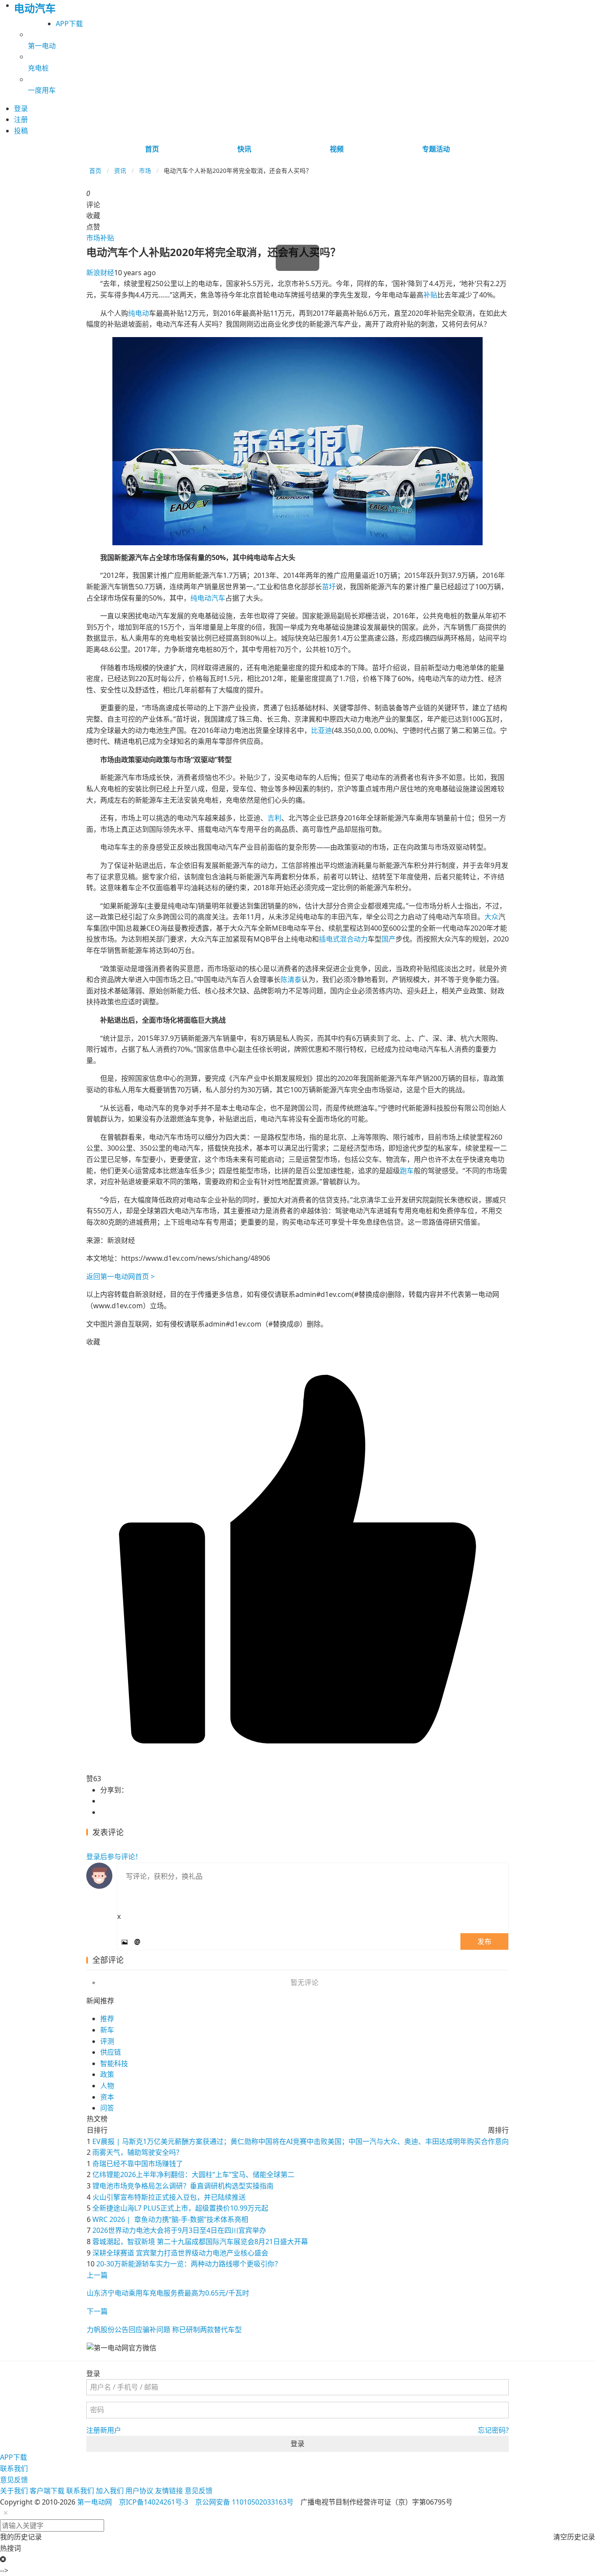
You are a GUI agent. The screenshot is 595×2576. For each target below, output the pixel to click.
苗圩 (329, 587)
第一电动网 (95, 2502)
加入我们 (110, 2491)
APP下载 (69, 24)
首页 (152, 149)
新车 (107, 2030)
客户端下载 (47, 2491)
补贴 (107, 238)
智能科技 (114, 2063)
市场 (145, 170)
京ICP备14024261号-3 (154, 2502)
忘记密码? (493, 2430)
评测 (107, 2041)
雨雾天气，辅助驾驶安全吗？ (138, 2152)
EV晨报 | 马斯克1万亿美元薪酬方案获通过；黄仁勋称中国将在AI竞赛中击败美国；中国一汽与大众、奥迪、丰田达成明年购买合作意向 (301, 2141)
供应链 (111, 2052)
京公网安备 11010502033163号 (244, 2502)
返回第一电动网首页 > (120, 1276)
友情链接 (169, 2491)
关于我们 (14, 2491)
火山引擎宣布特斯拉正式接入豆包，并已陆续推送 (169, 2197)
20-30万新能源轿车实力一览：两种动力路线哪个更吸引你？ (189, 2264)
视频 (337, 149)
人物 (107, 2086)
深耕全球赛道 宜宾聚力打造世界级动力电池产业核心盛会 (180, 2253)
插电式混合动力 (343, 939)
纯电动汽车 (208, 598)
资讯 (120, 170)
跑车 (407, 1171)
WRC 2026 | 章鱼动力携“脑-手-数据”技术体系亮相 (170, 2219)
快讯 (244, 149)
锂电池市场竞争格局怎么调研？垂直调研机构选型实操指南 (183, 2186)
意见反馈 (14, 2480)
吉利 (274, 818)
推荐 (107, 2019)
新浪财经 (100, 273)
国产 (389, 939)
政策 (107, 2074)
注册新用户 (104, 2430)
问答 (107, 2108)
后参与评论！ (114, 1857)
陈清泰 (291, 979)
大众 (491, 917)
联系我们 (14, 2468)
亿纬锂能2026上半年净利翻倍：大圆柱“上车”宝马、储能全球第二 (193, 2174)
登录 (297, 2444)
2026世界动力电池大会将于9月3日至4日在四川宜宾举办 (179, 2230)
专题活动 (436, 149)
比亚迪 (321, 730)
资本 (107, 2097)
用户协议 (139, 2491)
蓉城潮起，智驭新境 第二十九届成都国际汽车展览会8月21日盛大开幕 (200, 2242)
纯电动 (139, 313)
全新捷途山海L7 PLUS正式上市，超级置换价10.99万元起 (180, 2208)
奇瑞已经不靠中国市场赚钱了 (138, 2164)
